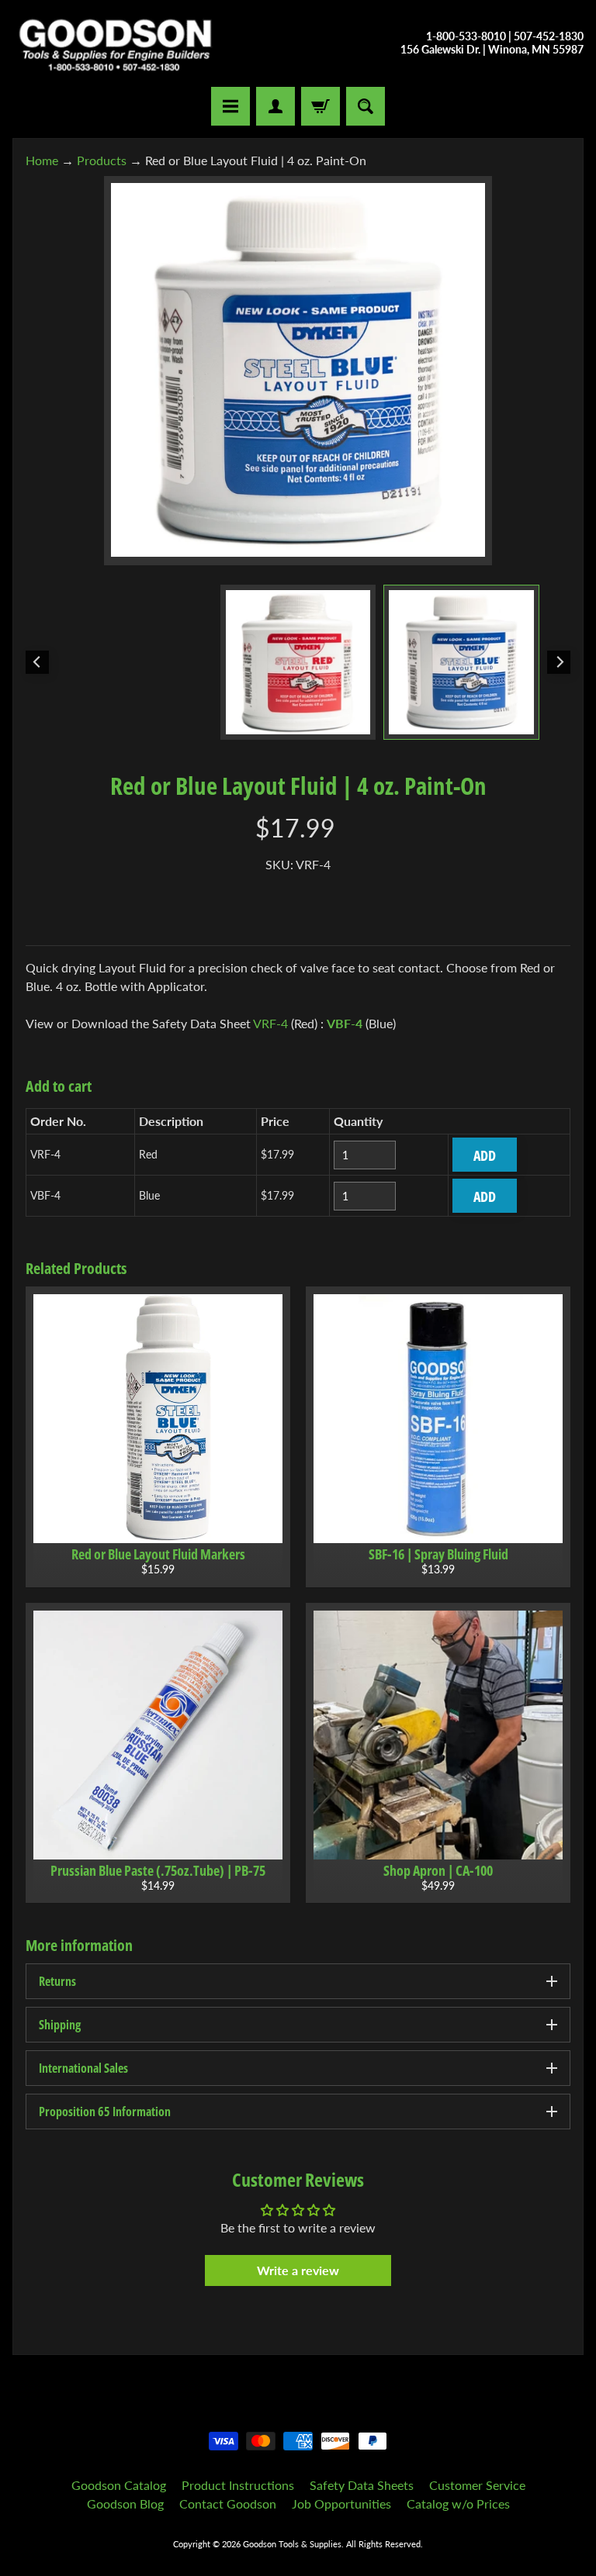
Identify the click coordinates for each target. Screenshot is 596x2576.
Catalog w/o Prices (458, 2503)
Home (42, 160)
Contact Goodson (228, 2503)
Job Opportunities (341, 2503)
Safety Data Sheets (362, 2485)
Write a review (298, 2270)
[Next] (559, 662)
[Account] (275, 106)
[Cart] (321, 106)
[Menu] (230, 106)
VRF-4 (270, 1023)
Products (102, 160)
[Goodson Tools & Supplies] (115, 43)
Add (485, 1155)
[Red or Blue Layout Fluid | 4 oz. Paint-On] (461, 663)
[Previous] (37, 662)
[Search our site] (366, 106)
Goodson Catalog (119, 2485)
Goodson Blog (125, 2503)
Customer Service (477, 2485)
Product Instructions (238, 2485)
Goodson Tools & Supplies (292, 2544)
